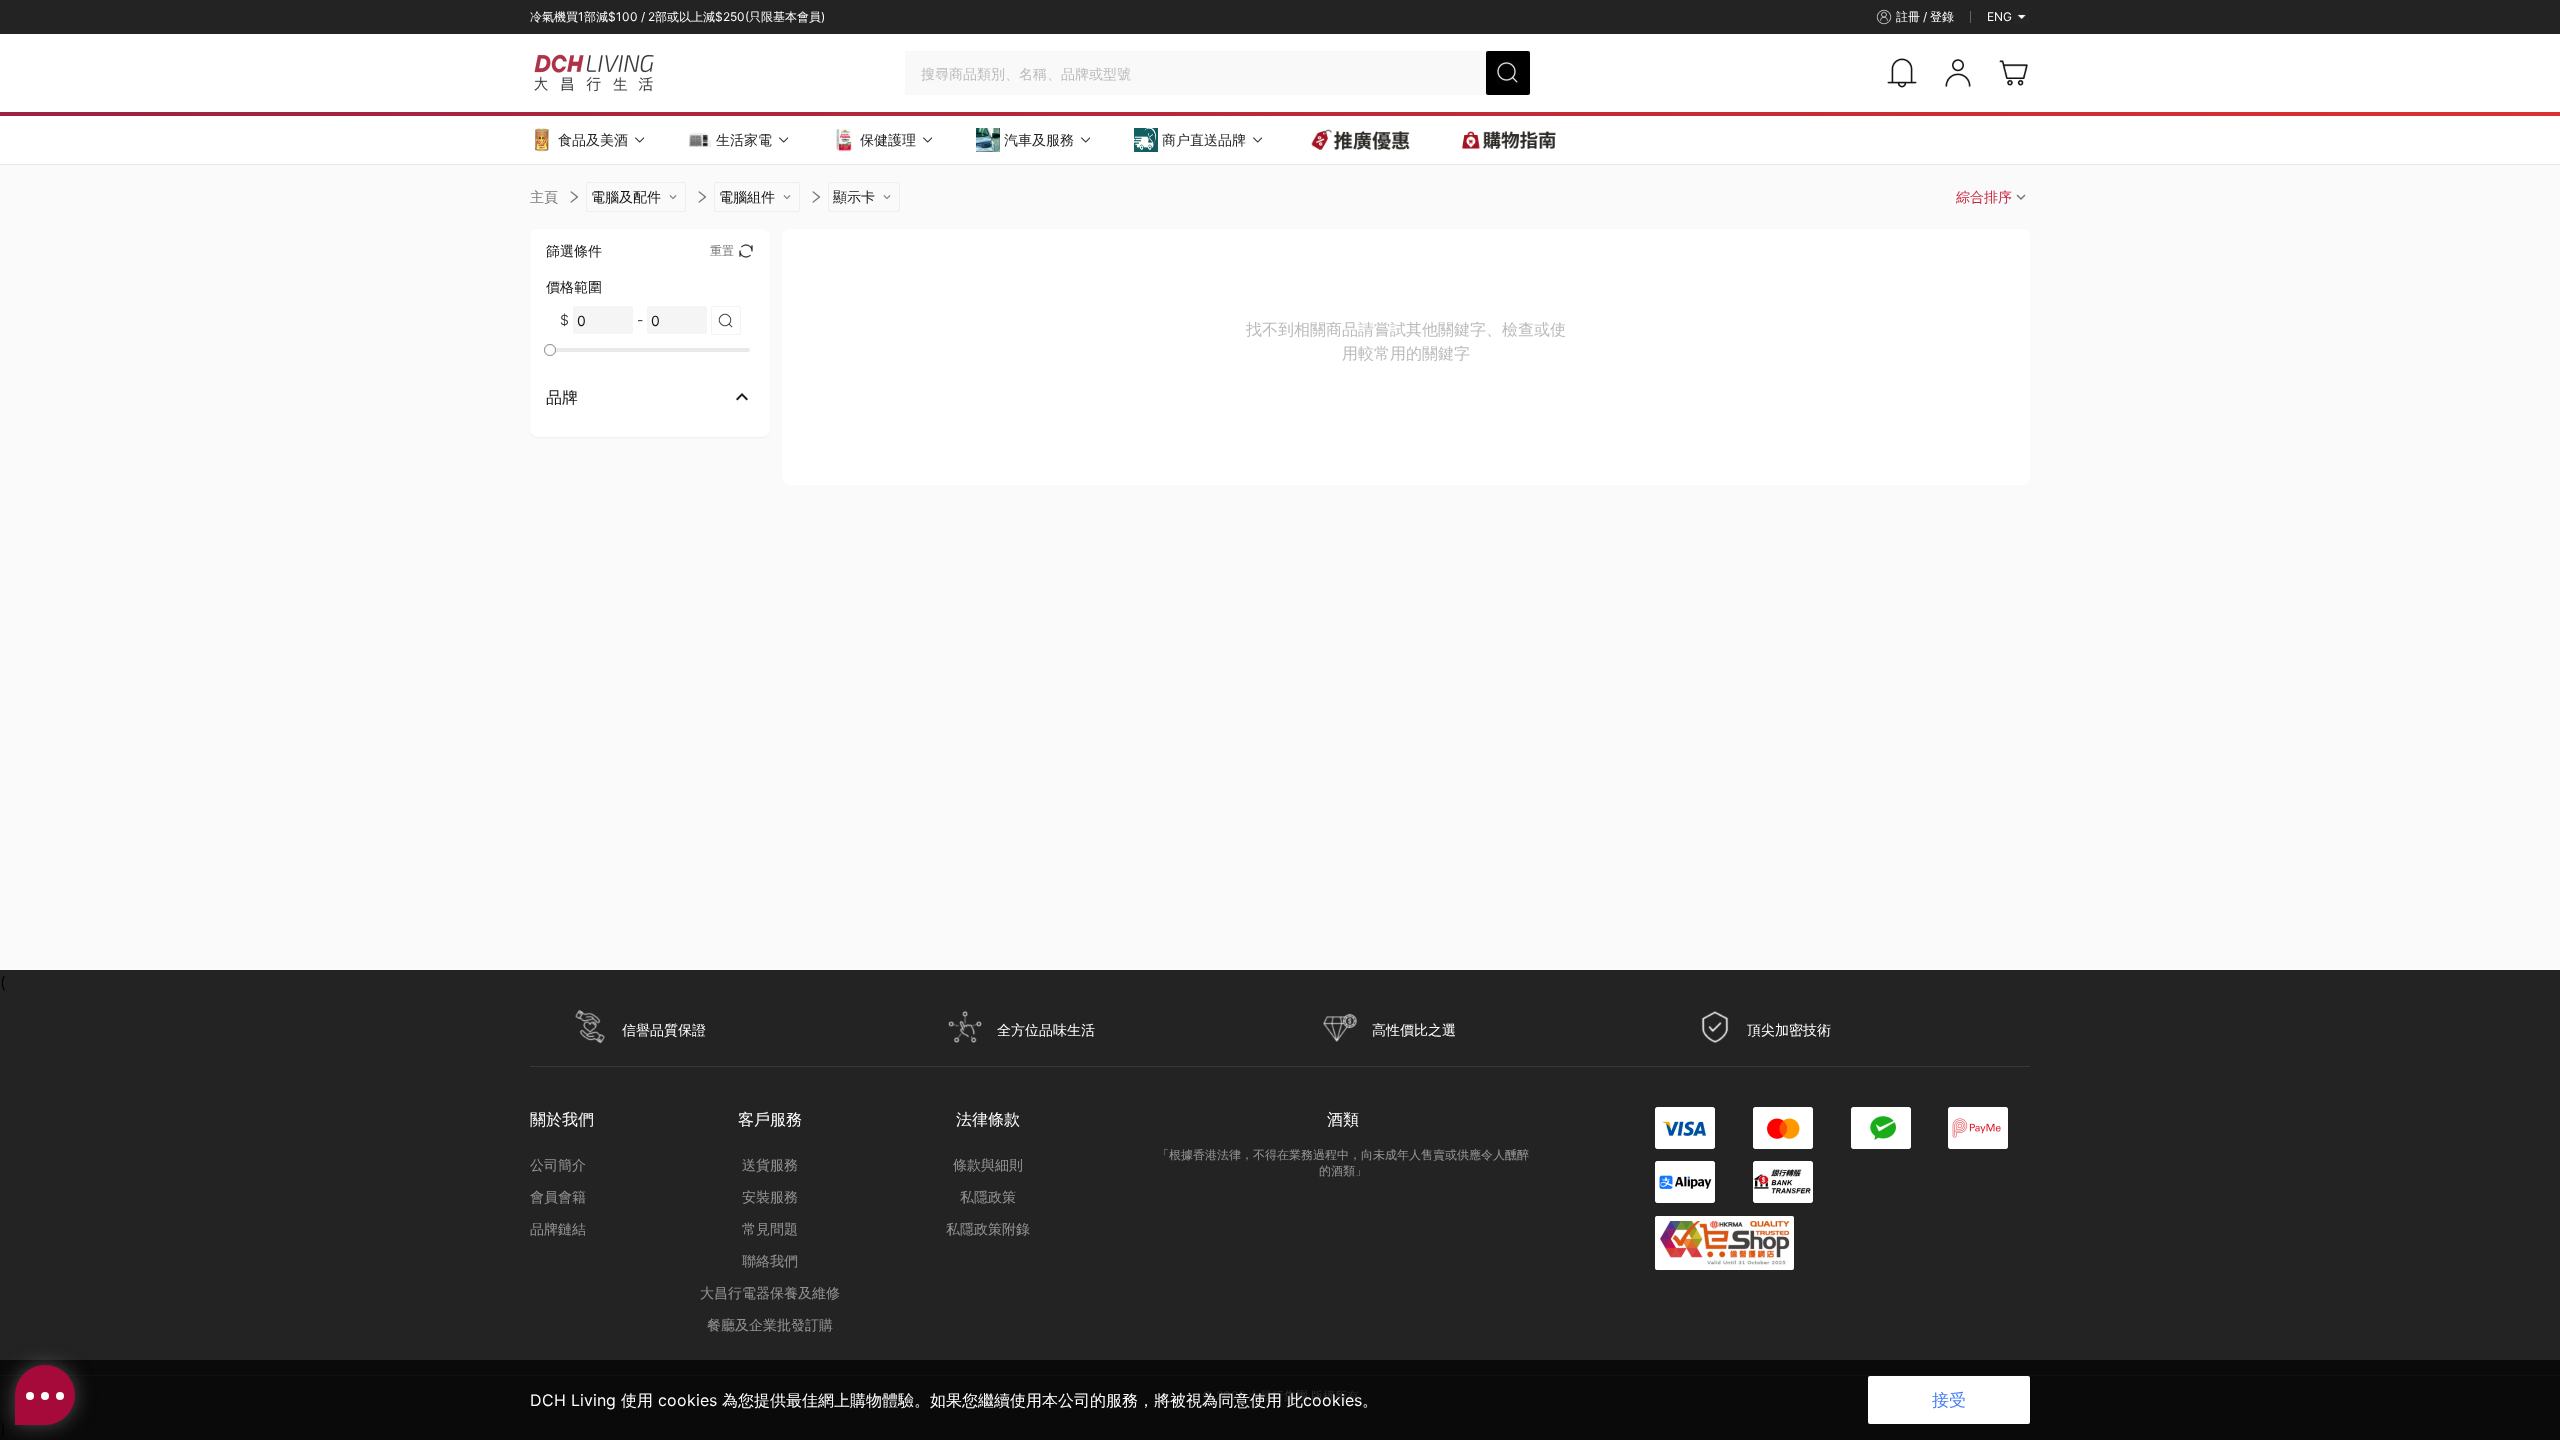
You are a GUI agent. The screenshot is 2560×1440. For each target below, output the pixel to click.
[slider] (550, 350)
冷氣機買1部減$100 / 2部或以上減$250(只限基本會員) (677, 16)
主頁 (544, 196)
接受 (1949, 1400)
